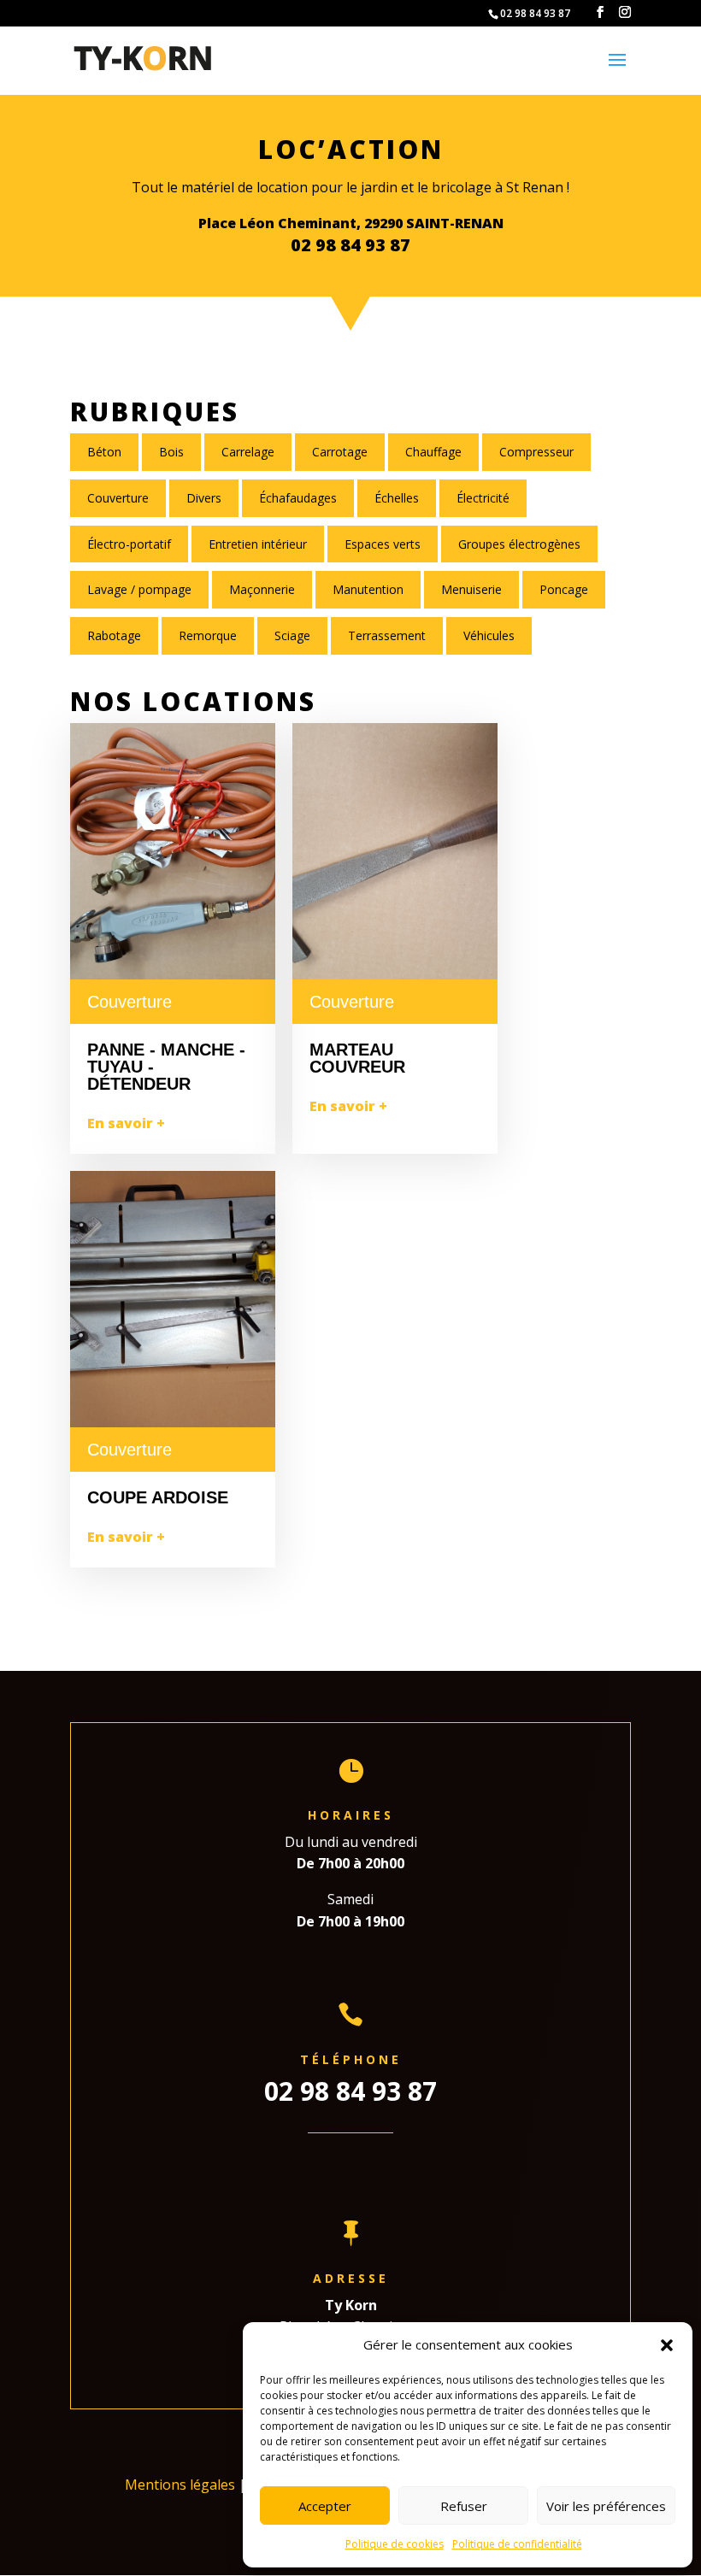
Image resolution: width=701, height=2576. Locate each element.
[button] (667, 2345)
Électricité (483, 498)
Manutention (368, 589)
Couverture (118, 498)
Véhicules (489, 635)
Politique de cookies (395, 2544)
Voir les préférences (606, 2506)
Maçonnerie (262, 589)
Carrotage (340, 452)
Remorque (208, 635)
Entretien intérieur (258, 544)
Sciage (292, 635)
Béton (104, 452)
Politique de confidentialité (517, 2544)
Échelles (397, 498)
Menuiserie (471, 589)
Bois (171, 452)
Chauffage (433, 452)
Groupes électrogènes (519, 544)
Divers (204, 498)
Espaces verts (383, 544)
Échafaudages (298, 498)
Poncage (564, 589)
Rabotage (114, 635)
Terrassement (387, 635)
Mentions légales (180, 2485)
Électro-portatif (129, 544)
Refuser (464, 2506)
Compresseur (536, 452)
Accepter (325, 2506)
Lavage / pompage (139, 589)
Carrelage (248, 452)
